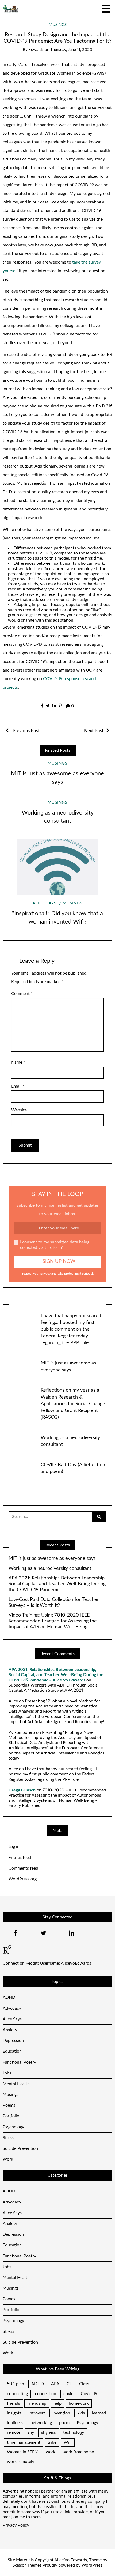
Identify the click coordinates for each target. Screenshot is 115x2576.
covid (68, 2394)
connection (46, 2394)
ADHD (9, 1997)
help (57, 2403)
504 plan (16, 2384)
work (51, 2452)
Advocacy (12, 2008)
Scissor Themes (27, 2565)
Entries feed (20, 1858)
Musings (58, 25)
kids (81, 2413)
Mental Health (16, 2084)
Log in (14, 1847)
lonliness (15, 2423)
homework (79, 2403)
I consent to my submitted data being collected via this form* (55, 1245)
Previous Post (26, 731)
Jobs (7, 2073)
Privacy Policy (16, 2525)
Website (19, 1110)
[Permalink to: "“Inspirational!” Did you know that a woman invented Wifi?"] (57, 867)
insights (14, 2413)
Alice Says (45, 903)
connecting (17, 2394)
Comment (22, 994)
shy (31, 2432)
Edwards (36, 50)
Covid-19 (89, 2394)
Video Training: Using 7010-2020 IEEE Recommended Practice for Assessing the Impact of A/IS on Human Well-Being (53, 1621)
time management (24, 2442)
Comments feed (23, 1868)
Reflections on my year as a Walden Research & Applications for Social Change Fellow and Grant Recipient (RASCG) (73, 1404)
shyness (49, 2432)
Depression (13, 2041)
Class (84, 2384)
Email (18, 1086)
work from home (78, 2452)
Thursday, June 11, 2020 (71, 50)
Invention (61, 2413)
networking (41, 2423)
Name (18, 1062)
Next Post (94, 731)
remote (14, 2432)
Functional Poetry (19, 2062)
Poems (9, 2105)
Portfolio (11, 2116)
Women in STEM (23, 2452)
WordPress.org (23, 1879)
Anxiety (10, 2030)
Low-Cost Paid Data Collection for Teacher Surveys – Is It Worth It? (54, 1603)
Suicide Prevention (20, 2148)
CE (69, 2384)
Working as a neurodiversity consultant (50, 1568)
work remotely (21, 2462)
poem (64, 2423)
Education (12, 2051)
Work (8, 2159)
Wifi (68, 2442)
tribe (52, 2442)
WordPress (92, 2565)
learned (99, 2413)
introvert (37, 2413)
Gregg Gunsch (22, 1790)
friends (14, 2403)
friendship (37, 2403)
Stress (8, 2138)
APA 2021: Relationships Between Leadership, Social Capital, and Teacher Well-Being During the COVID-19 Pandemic (57, 1584)
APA (55, 2384)
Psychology (13, 2127)
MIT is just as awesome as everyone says (52, 1559)
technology (74, 2432)
